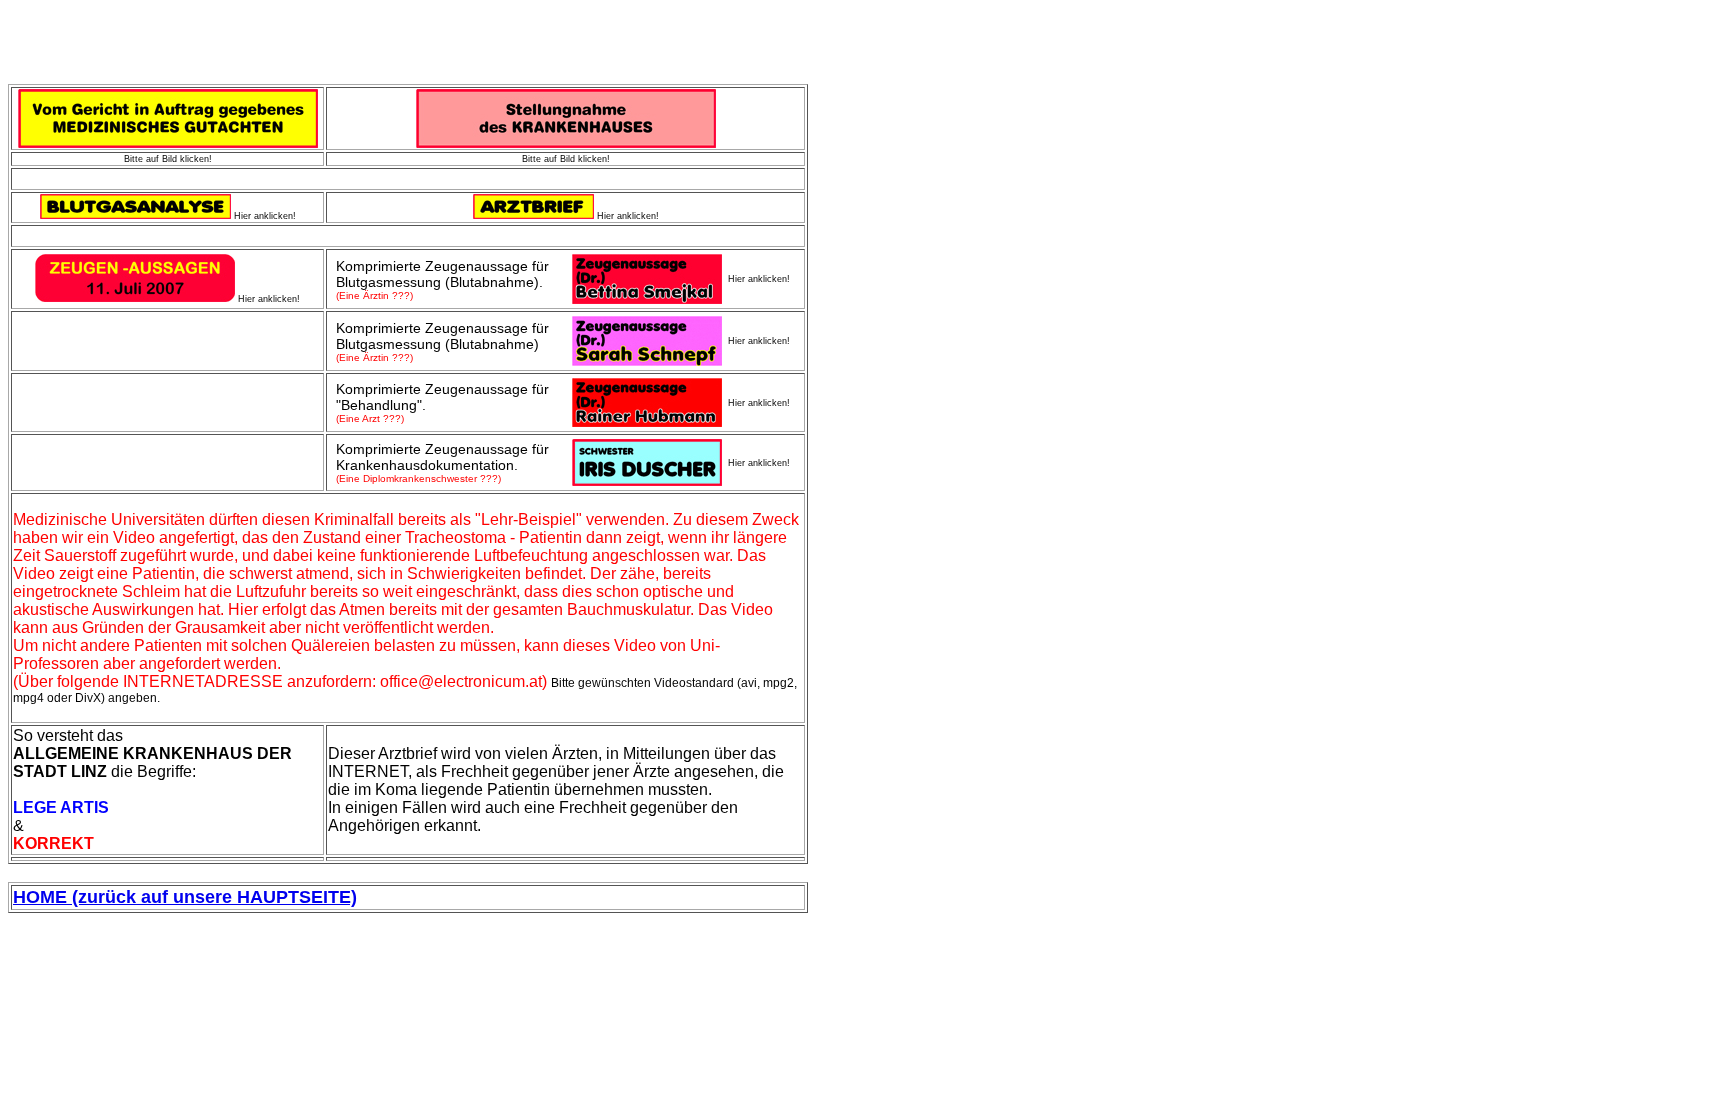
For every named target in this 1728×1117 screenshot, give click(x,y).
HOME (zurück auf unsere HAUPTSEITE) (185, 897)
